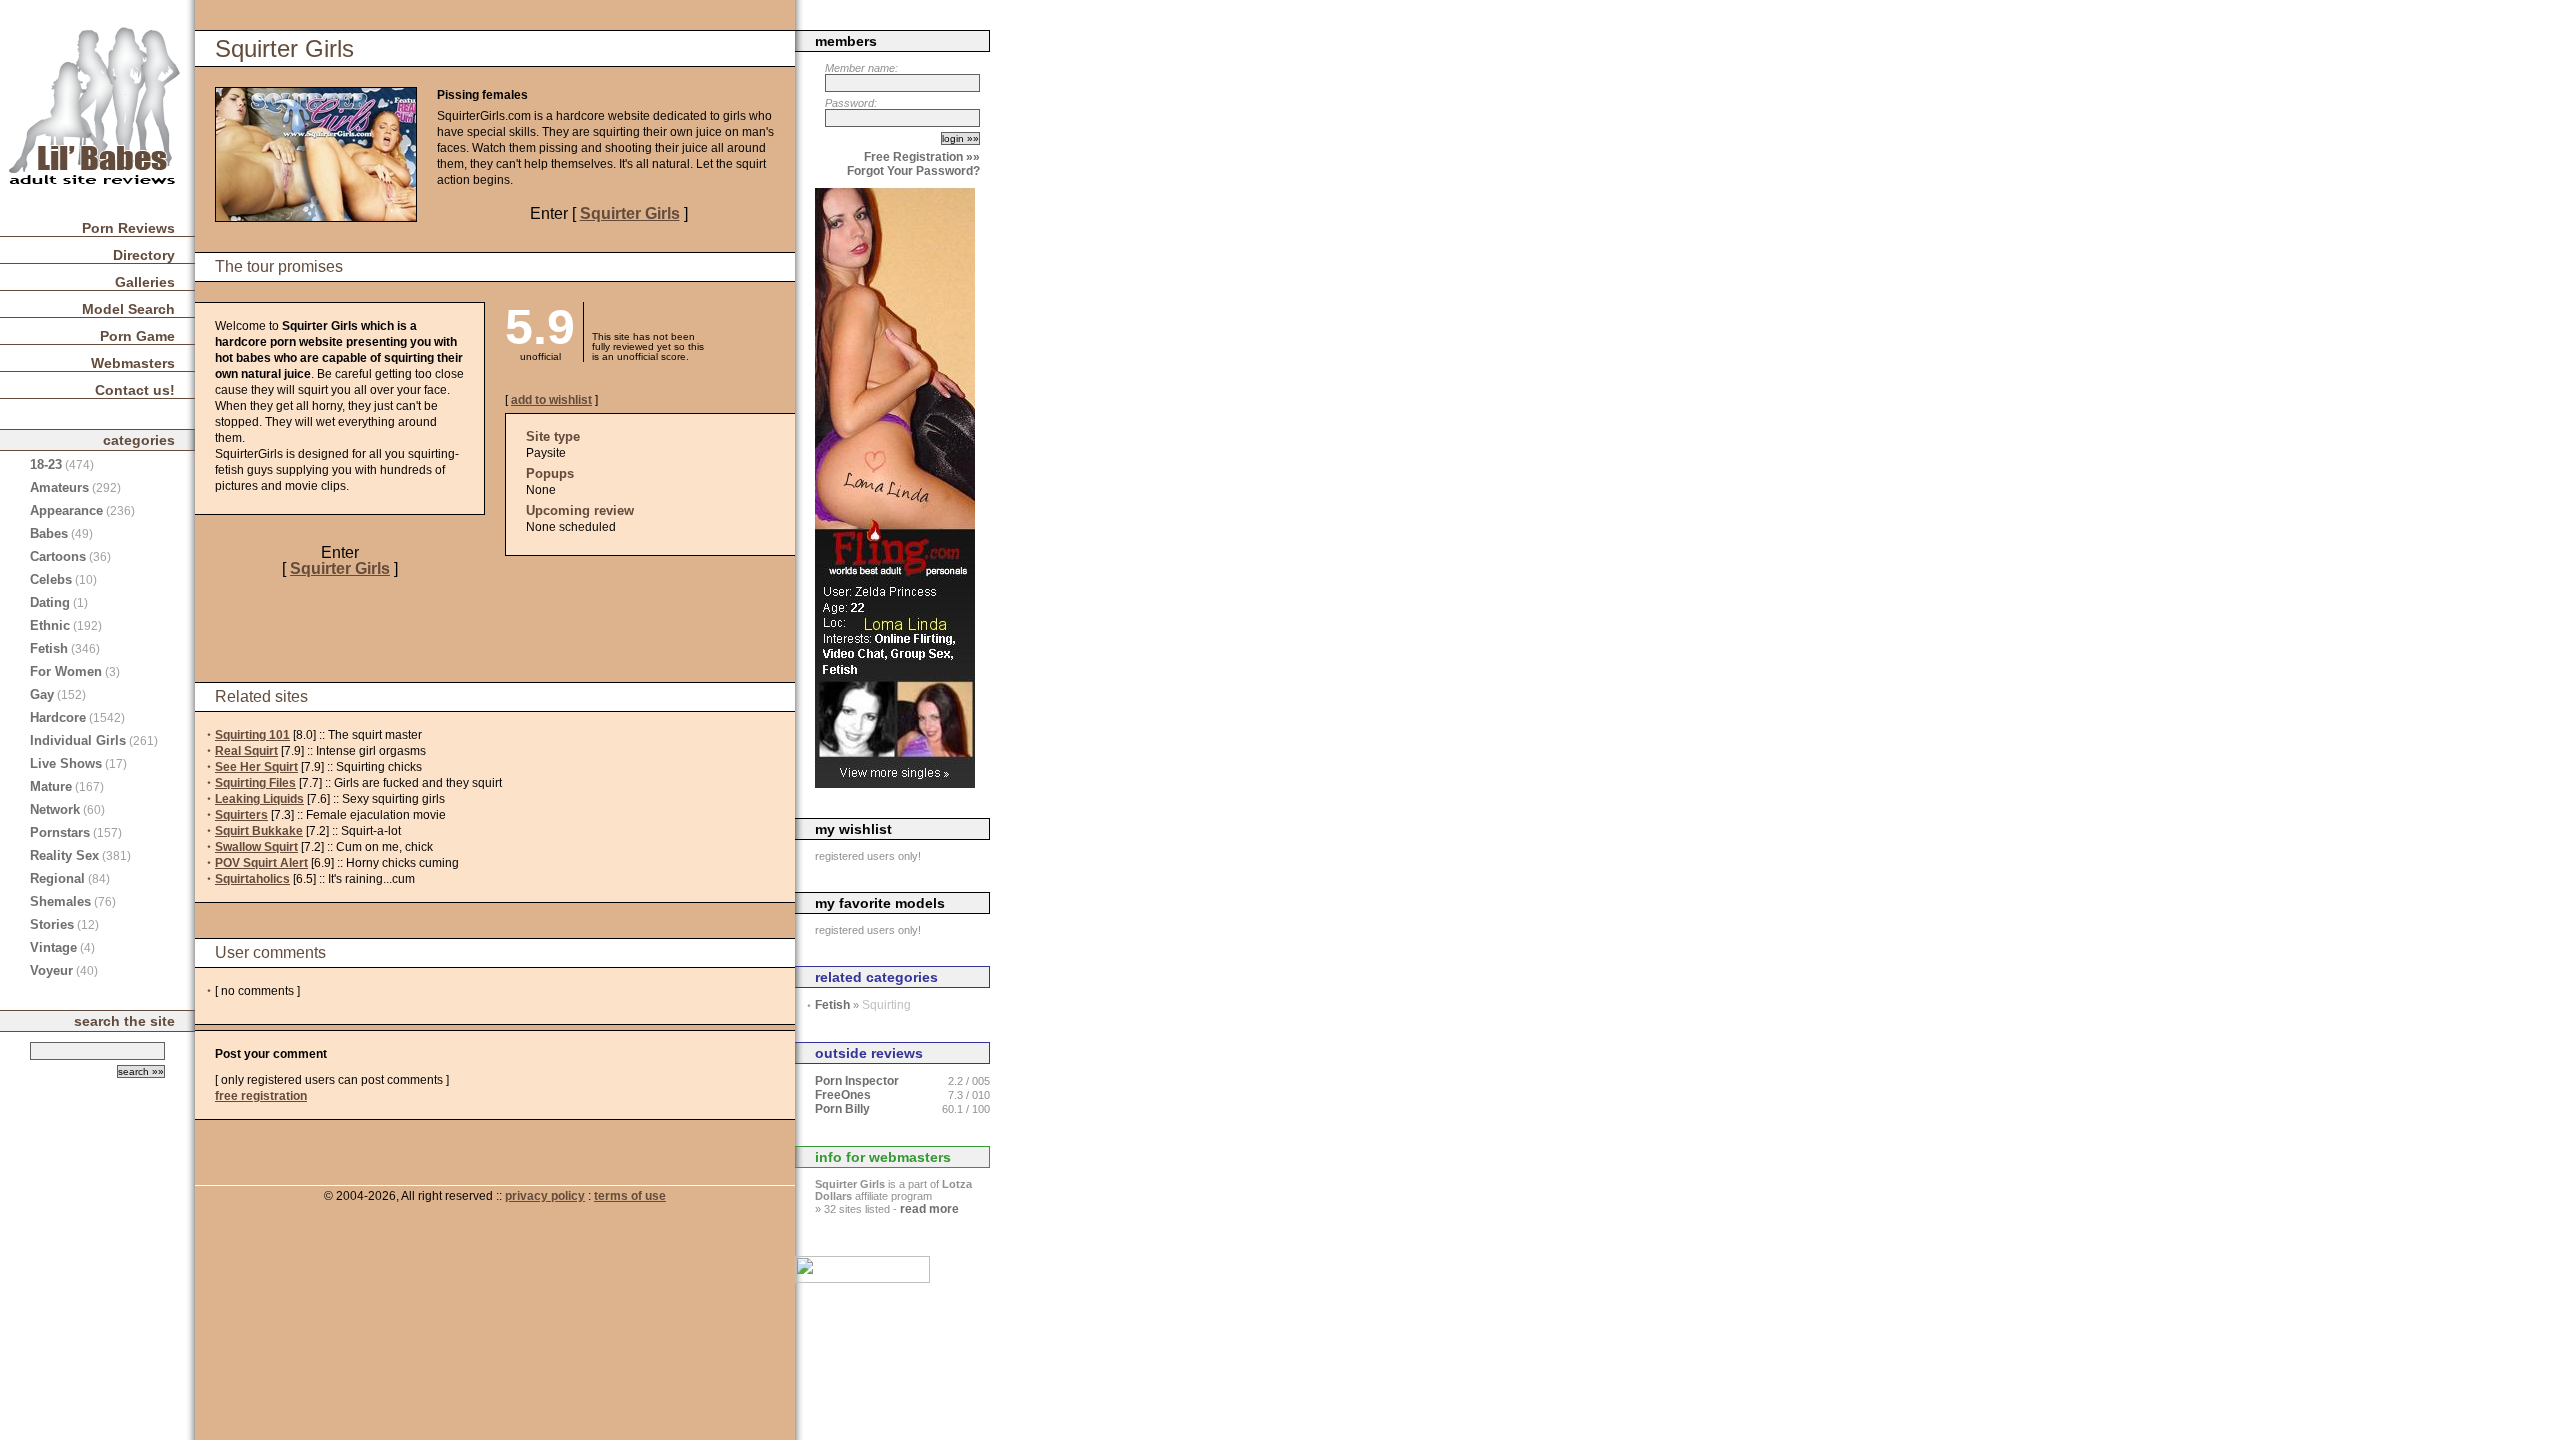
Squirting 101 (252, 735)
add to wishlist (551, 400)
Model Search (128, 309)
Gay (42, 694)
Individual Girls (78, 740)
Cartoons (58, 556)
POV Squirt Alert (261, 863)
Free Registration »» (922, 157)
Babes (49, 533)
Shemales (60, 901)
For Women (66, 671)
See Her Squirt (256, 767)
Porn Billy (842, 1109)
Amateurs (59, 487)
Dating (50, 602)
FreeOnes (843, 1095)
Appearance (66, 510)
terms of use (630, 1196)
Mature (51, 786)
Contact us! (135, 390)
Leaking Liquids (259, 799)
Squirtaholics (252, 879)
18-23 (46, 464)
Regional (57, 878)
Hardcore (58, 717)
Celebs (51, 579)
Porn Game (137, 336)
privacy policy (545, 1196)
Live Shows (66, 763)
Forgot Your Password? (913, 171)
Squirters (241, 815)
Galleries (145, 282)
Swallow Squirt (256, 847)
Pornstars (60, 832)
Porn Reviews (128, 228)
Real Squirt (246, 751)
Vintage (53, 947)
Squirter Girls (630, 213)
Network (55, 809)
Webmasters (133, 363)
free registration (261, 1096)
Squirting (886, 1005)
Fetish (49, 648)
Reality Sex (64, 855)
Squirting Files (255, 783)
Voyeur (51, 970)
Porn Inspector (857, 1081)
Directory (144, 255)
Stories (52, 924)
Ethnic (50, 625)
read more (929, 1209)
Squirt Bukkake (259, 831)
